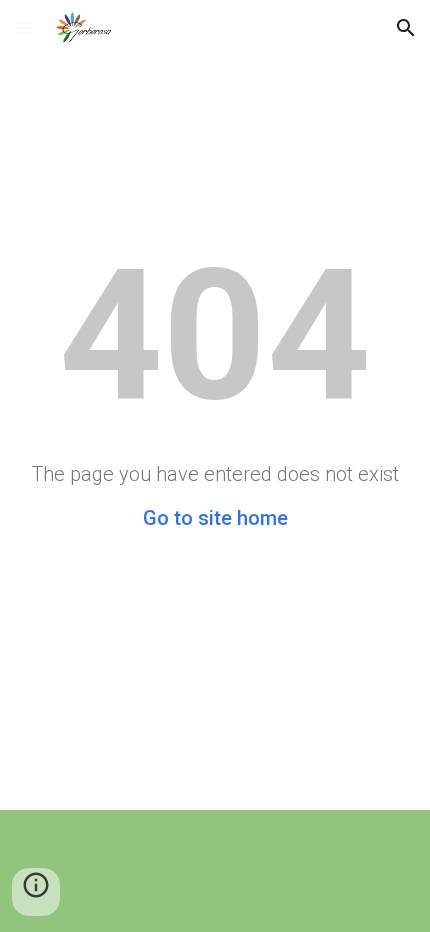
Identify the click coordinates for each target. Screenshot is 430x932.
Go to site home (215, 518)
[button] (24, 27)
